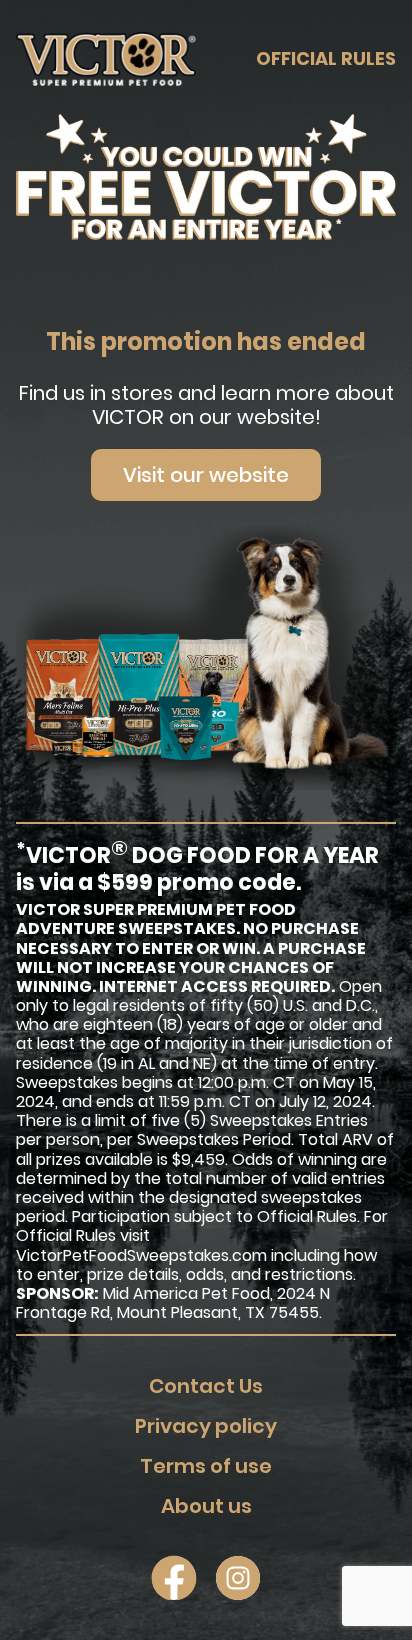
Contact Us (206, 1386)
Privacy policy (206, 1426)
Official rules (326, 59)
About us (206, 1506)
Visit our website (206, 475)
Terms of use (206, 1466)
